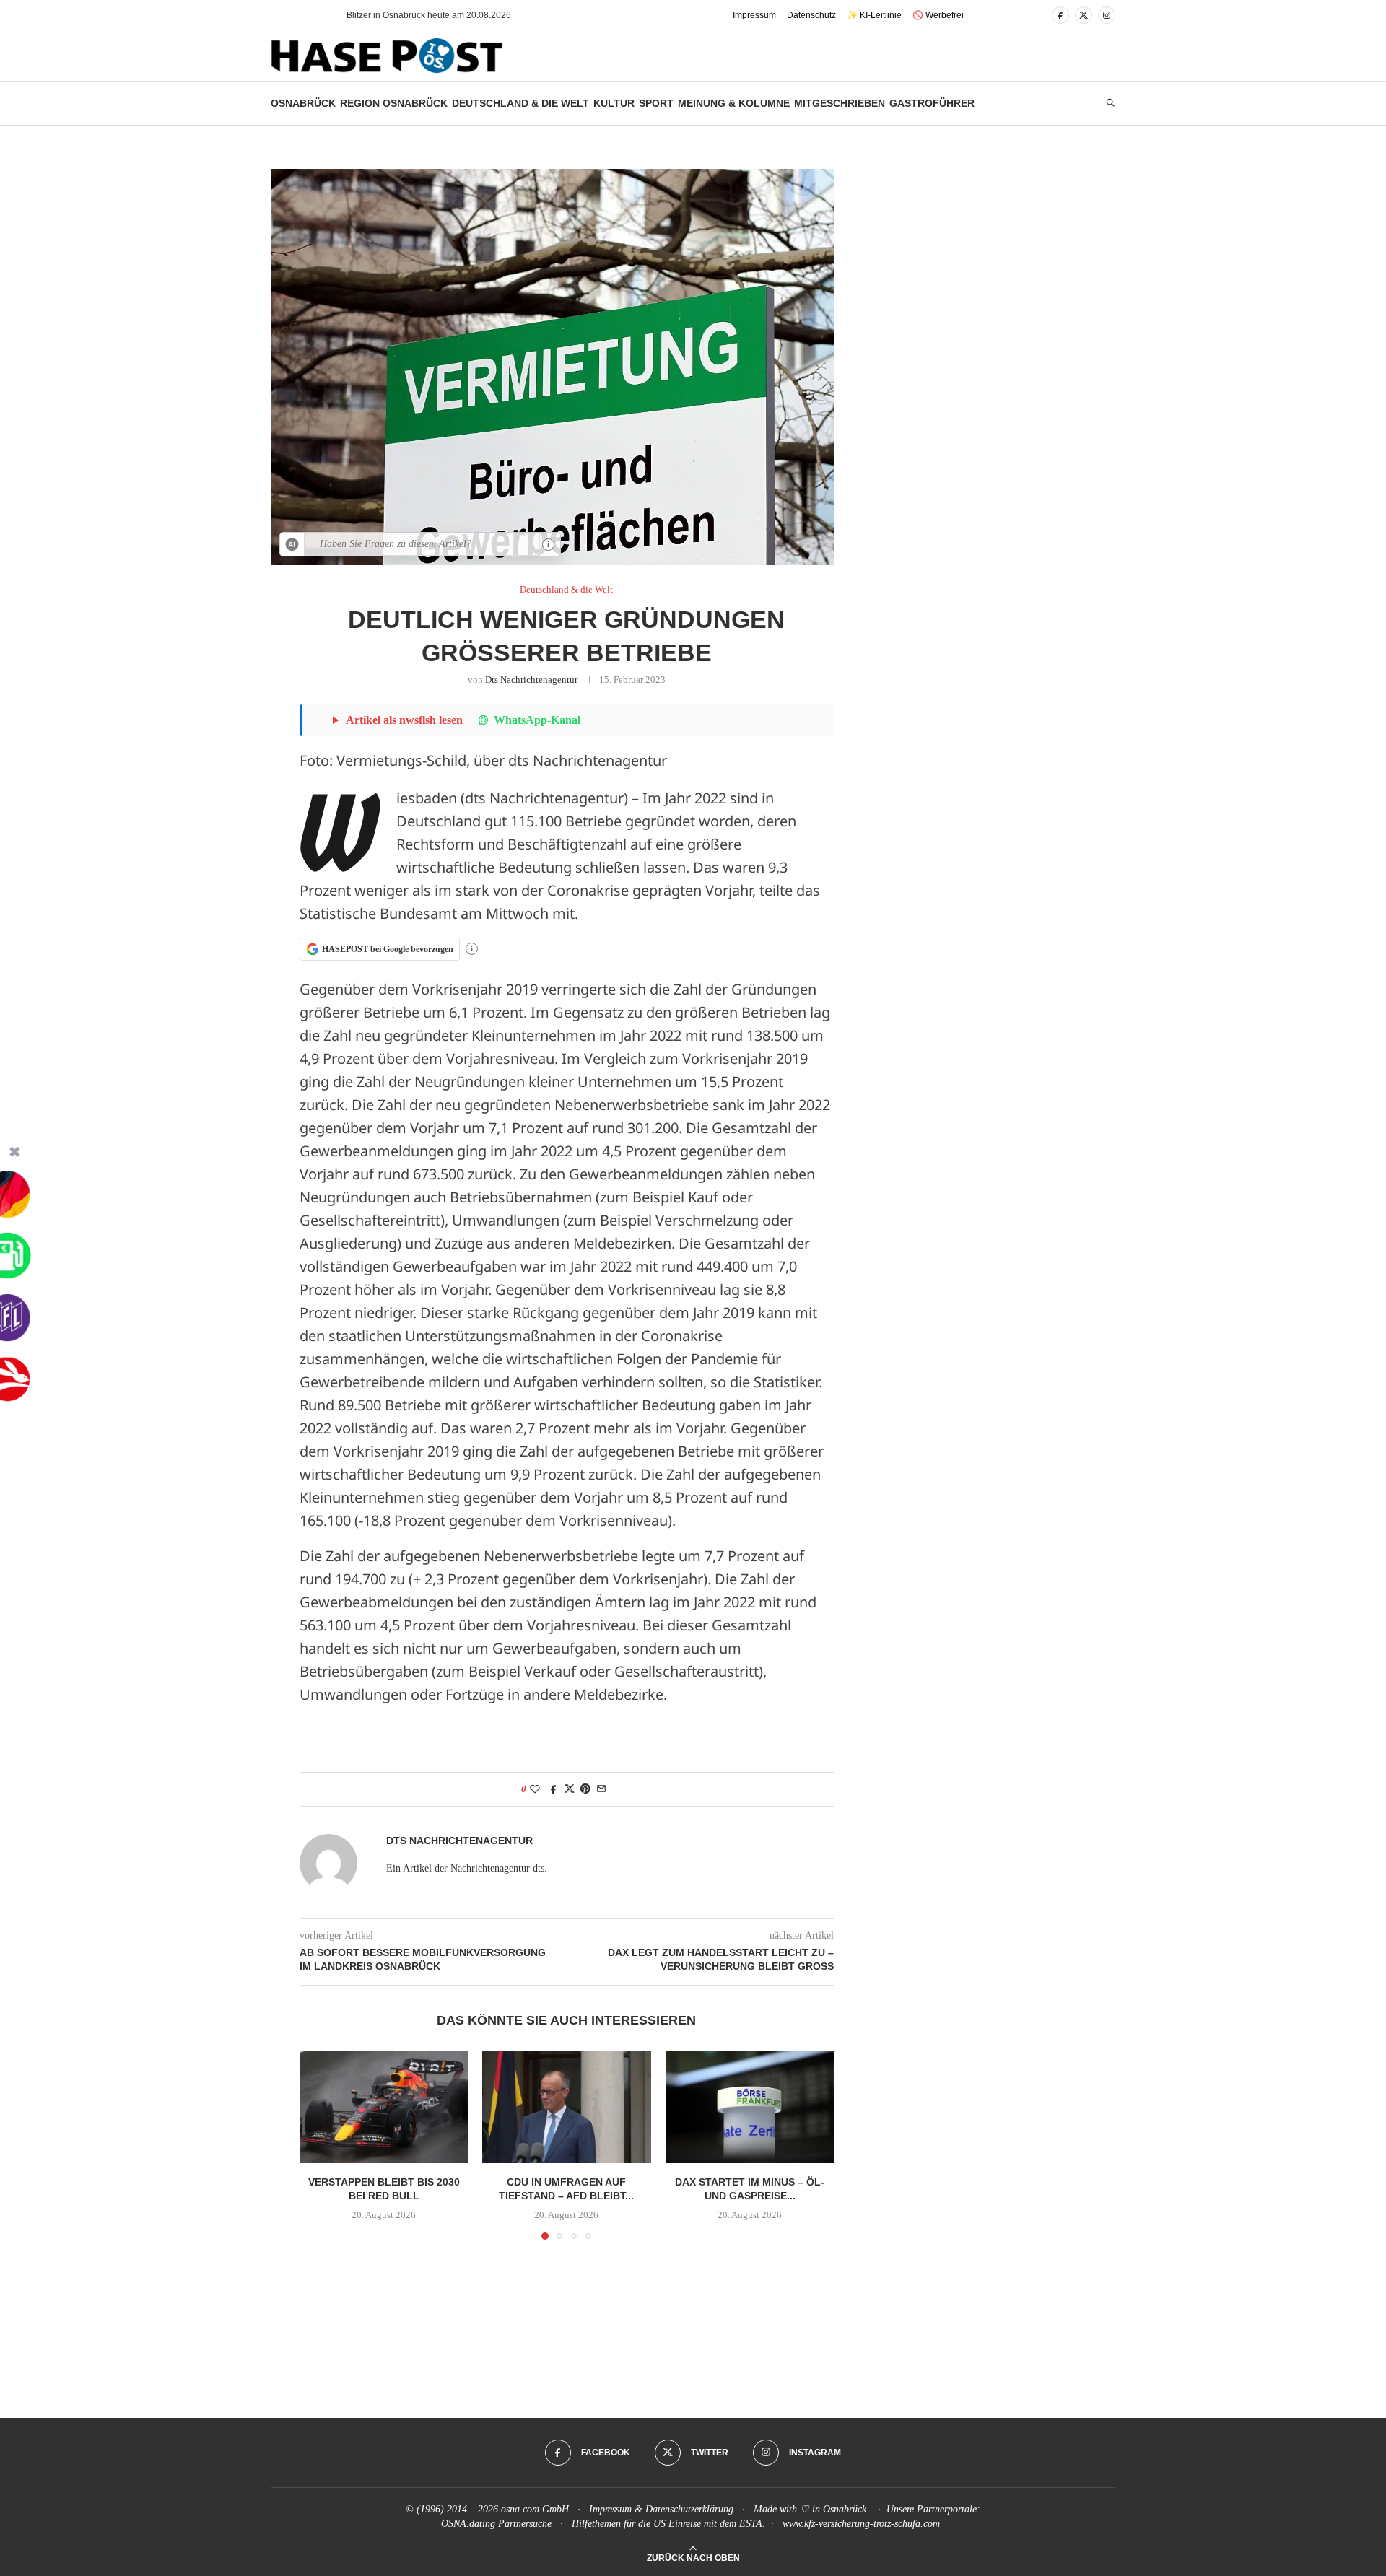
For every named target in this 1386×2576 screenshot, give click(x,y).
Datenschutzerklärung (689, 2509)
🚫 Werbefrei (938, 15)
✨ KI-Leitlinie (874, 15)
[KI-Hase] (292, 544)
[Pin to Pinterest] (585, 1789)
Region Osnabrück (394, 103)
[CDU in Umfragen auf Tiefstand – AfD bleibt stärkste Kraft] (566, 2107)
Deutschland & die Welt (520, 103)
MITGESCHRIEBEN (840, 103)
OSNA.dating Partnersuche (496, 2524)
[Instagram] (1107, 15)
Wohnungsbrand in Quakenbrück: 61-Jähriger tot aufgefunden (468, 15)
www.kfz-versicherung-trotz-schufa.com (861, 2524)
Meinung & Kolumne (734, 103)
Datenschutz (811, 15)
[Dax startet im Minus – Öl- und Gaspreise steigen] (750, 2107)
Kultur (614, 103)
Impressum (754, 15)
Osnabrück (303, 103)
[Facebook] (1060, 15)
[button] (310, 15)
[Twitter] (1084, 15)
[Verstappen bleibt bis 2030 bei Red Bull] (384, 2107)
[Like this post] (535, 1789)
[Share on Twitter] (570, 1789)
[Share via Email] (601, 1789)
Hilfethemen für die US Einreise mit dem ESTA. (668, 2524)
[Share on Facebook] (554, 1789)
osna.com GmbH (535, 2509)
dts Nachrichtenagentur (531, 680)
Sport (656, 103)
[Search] (1110, 103)
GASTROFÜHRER (932, 103)
